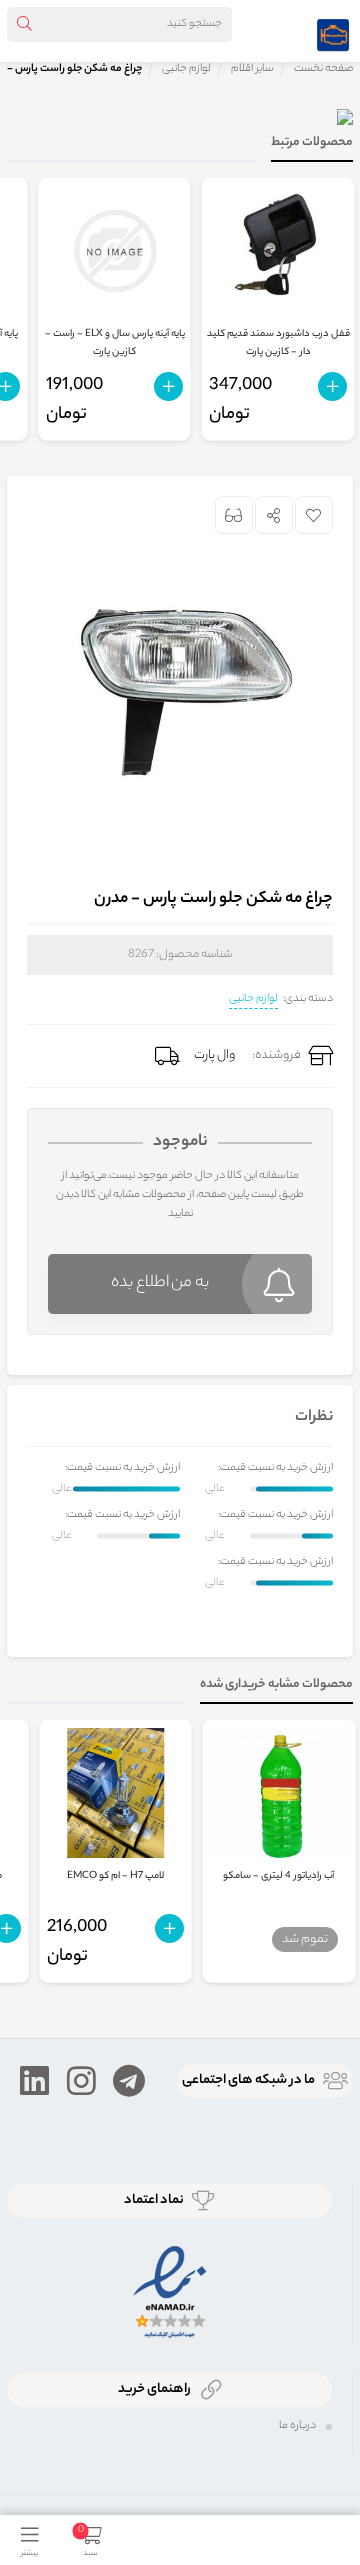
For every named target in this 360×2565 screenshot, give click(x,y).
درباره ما (297, 2426)
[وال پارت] (333, 31)
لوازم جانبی (253, 999)
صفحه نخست (323, 69)
